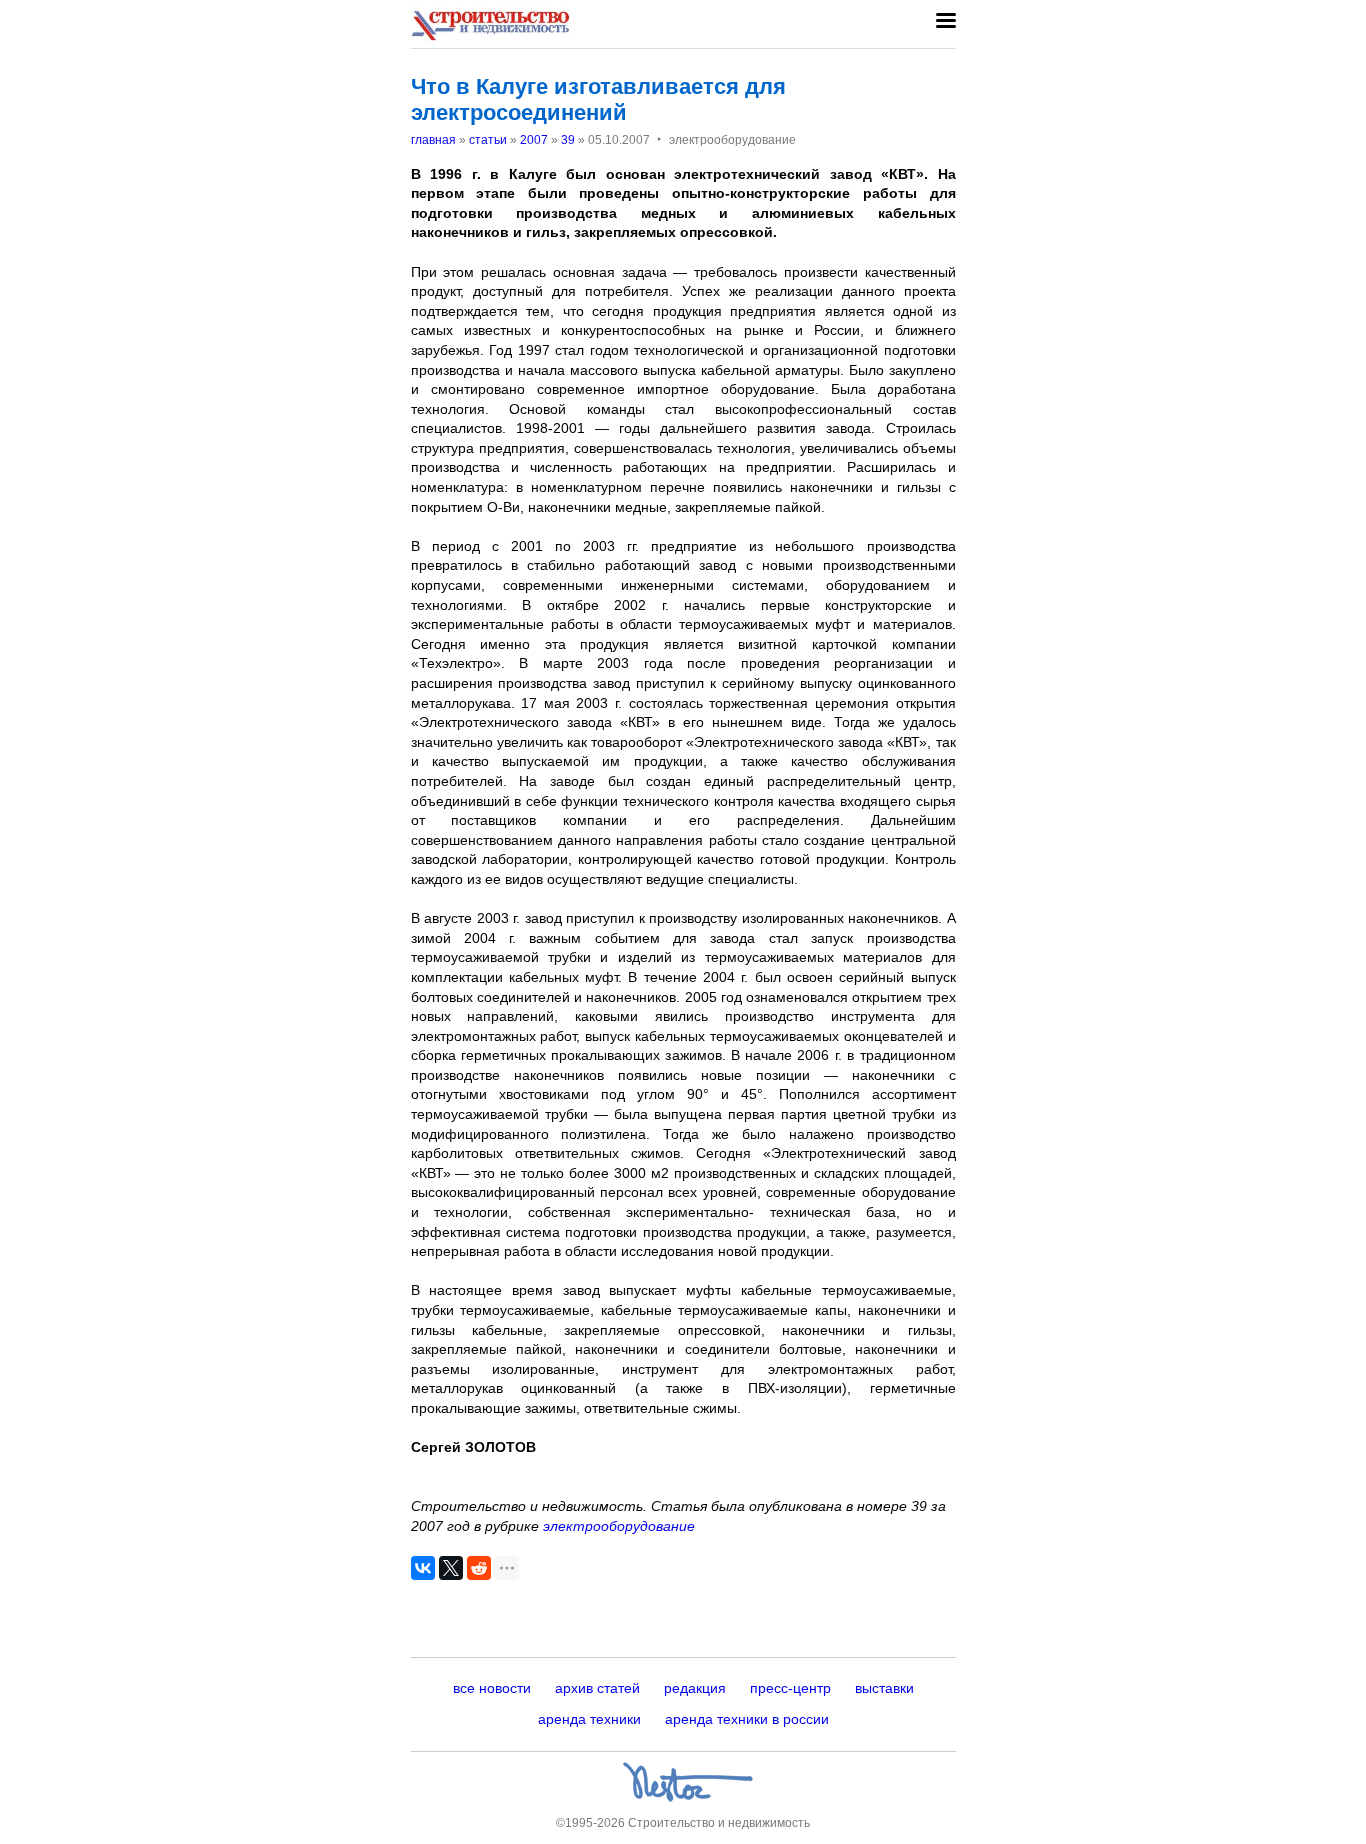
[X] (451, 1568)
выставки (884, 1688)
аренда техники (589, 1719)
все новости (492, 1688)
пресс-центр (790, 1688)
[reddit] (479, 1568)
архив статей (597, 1688)
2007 (534, 140)
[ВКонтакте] (423, 1568)
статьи (488, 140)
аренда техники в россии (747, 1719)
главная (433, 140)
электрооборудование (619, 1526)
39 (568, 140)
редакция (695, 1688)
